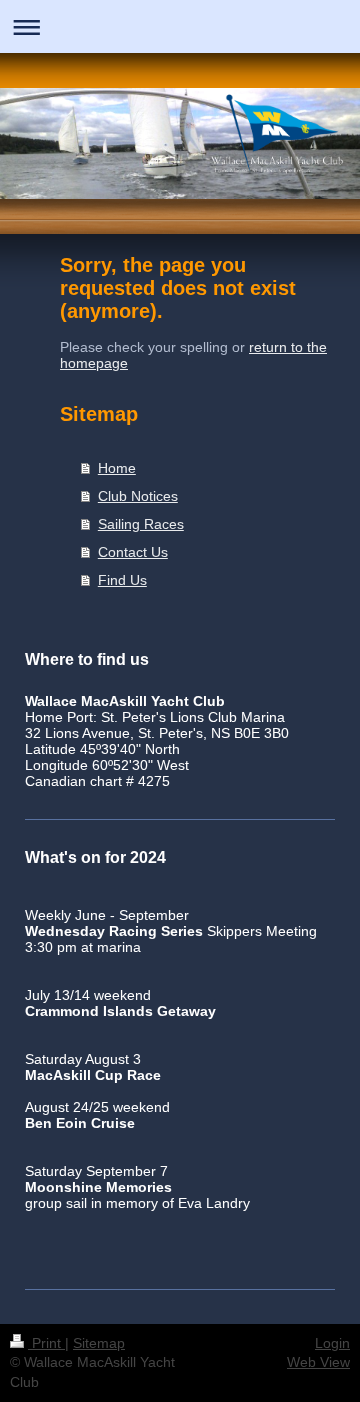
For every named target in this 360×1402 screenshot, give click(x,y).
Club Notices (138, 496)
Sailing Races (141, 524)
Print (46, 1343)
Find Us (122, 580)
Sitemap (99, 1343)
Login (332, 1343)
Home (117, 468)
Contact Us (133, 552)
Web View (318, 1362)
